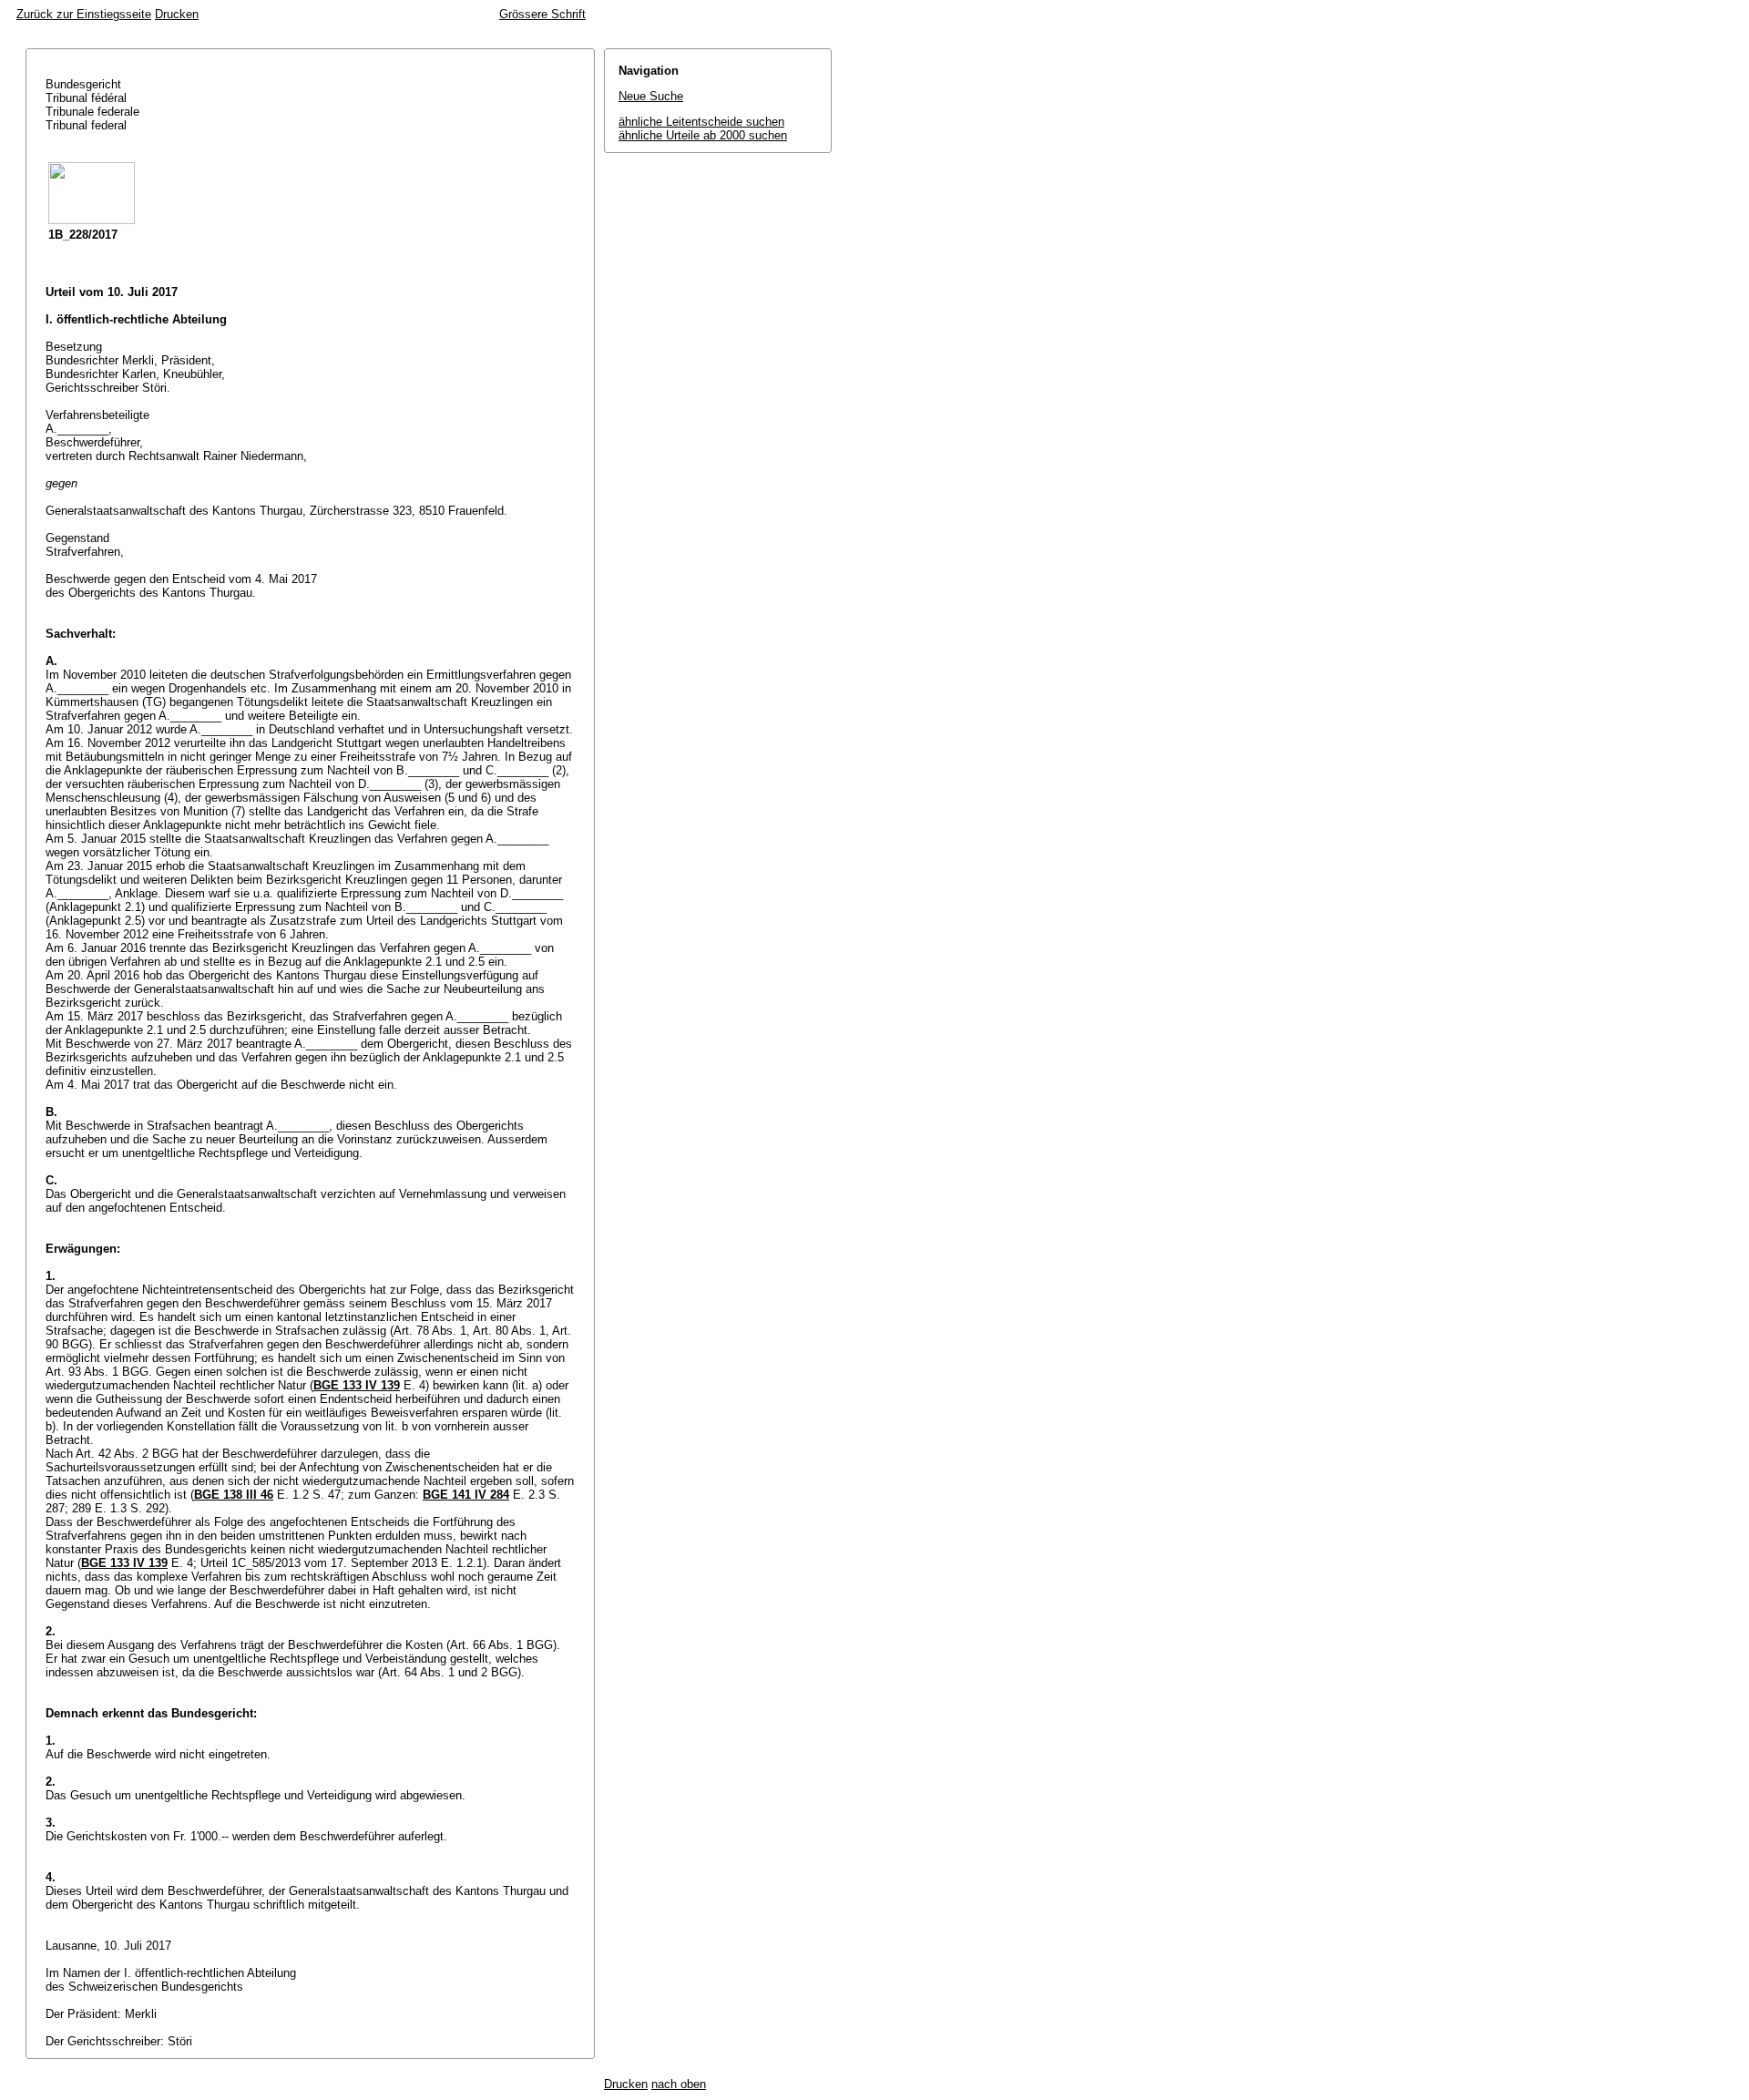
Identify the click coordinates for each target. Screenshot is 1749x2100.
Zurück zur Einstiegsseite (84, 14)
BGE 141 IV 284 (466, 1495)
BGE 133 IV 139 (357, 1385)
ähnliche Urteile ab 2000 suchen (703, 135)
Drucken (177, 14)
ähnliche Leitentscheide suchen (701, 122)
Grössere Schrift (542, 14)
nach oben (679, 2084)
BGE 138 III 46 (234, 1495)
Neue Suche (651, 96)
